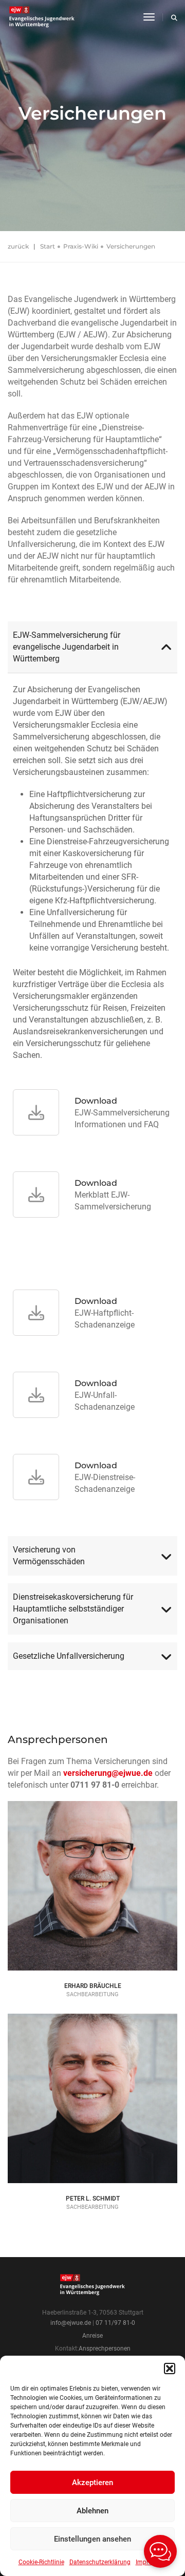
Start (48, 246)
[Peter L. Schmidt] (92, 2149)
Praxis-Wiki (81, 246)
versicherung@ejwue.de (108, 1773)
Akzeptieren (92, 2483)
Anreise (92, 2336)
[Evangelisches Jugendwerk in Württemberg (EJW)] (43, 17)
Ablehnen (92, 2511)
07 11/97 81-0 (115, 2323)
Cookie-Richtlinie (41, 2562)
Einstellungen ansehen (92, 2539)
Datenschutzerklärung (100, 2562)
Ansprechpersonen (105, 2348)
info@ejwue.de (71, 2323)
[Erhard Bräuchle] (92, 1936)
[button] (170, 2369)
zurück (18, 246)
